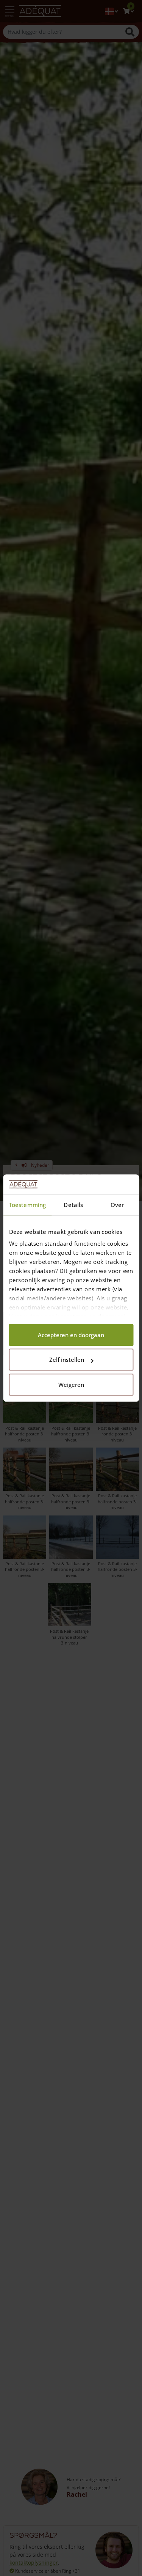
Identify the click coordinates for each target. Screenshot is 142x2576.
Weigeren (71, 1385)
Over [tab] (117, 1205)
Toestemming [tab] (27, 1205)
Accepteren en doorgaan (71, 1335)
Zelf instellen (67, 1360)
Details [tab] (73, 1205)
